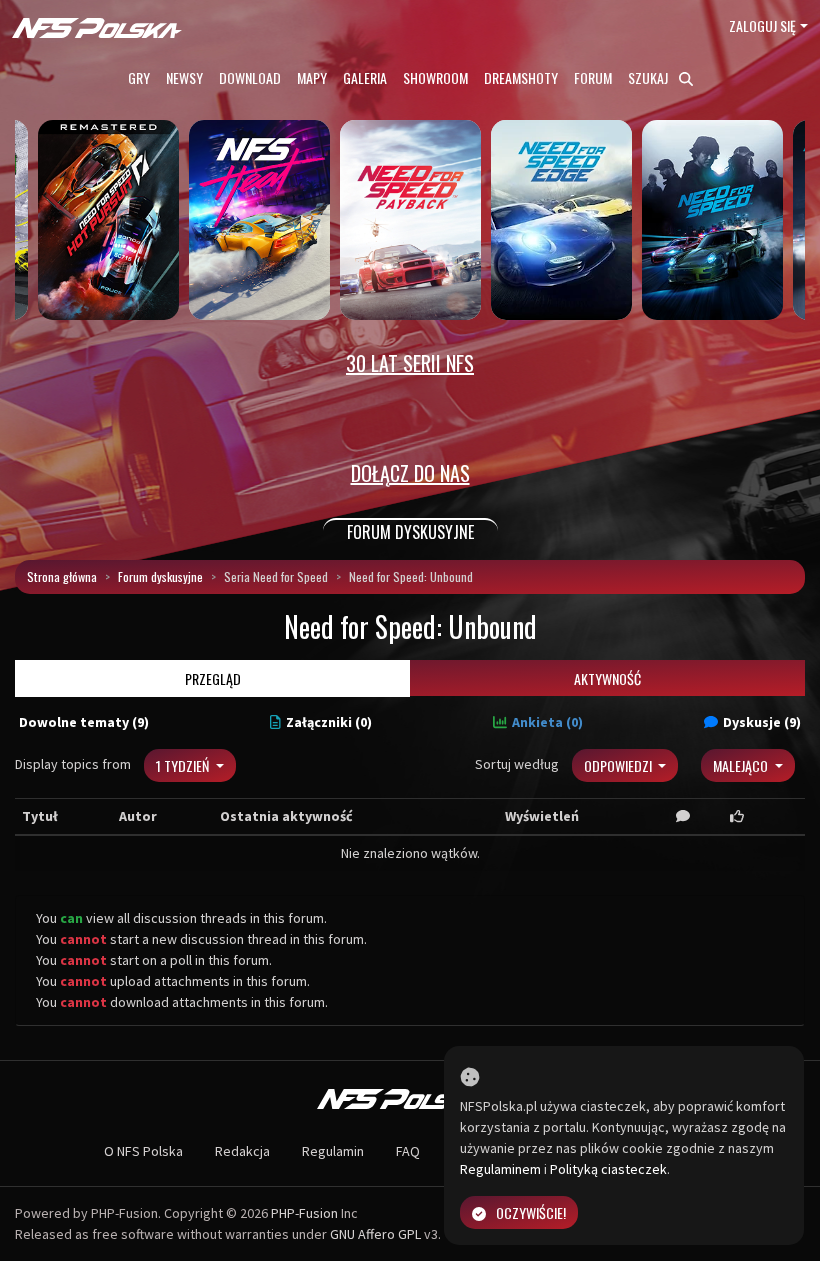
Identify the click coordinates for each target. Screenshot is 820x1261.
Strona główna (62, 576)
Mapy (312, 77)
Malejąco (742, 765)
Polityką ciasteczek (608, 1169)
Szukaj (649, 77)
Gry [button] (139, 77)
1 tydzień (184, 765)
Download (250, 77)
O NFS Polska (143, 1151)
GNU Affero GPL (375, 1234)
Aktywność (607, 678)
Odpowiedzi (619, 765)
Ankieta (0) (547, 722)
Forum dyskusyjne (160, 576)
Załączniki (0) (329, 722)
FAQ (408, 1151)
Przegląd (213, 678)
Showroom (435, 77)
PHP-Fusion (304, 1213)
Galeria (365, 77)
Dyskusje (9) (762, 722)
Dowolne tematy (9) (84, 722)
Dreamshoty (521, 77)
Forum (593, 77)
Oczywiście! (531, 1212)
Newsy (184, 77)
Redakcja (242, 1151)
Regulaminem (500, 1169)
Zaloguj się (762, 25)
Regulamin (333, 1151)
